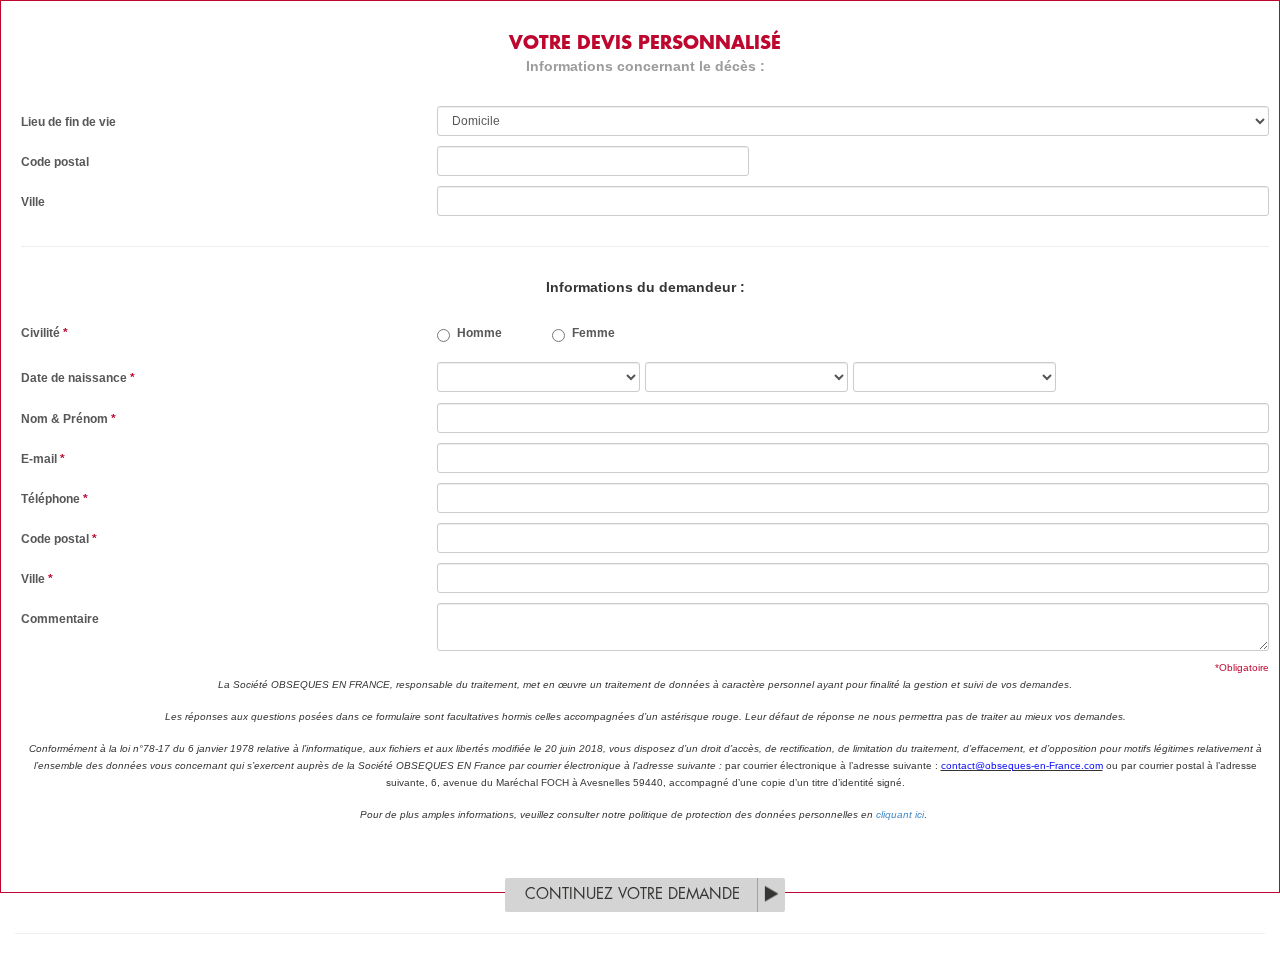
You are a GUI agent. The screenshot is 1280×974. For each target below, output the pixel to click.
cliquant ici (900, 814)
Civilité (44, 333)
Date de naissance (78, 378)
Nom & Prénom (68, 419)
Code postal (55, 162)
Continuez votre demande (632, 894)
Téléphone (54, 499)
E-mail (43, 459)
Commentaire (60, 619)
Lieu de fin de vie (68, 122)
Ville (33, 202)
